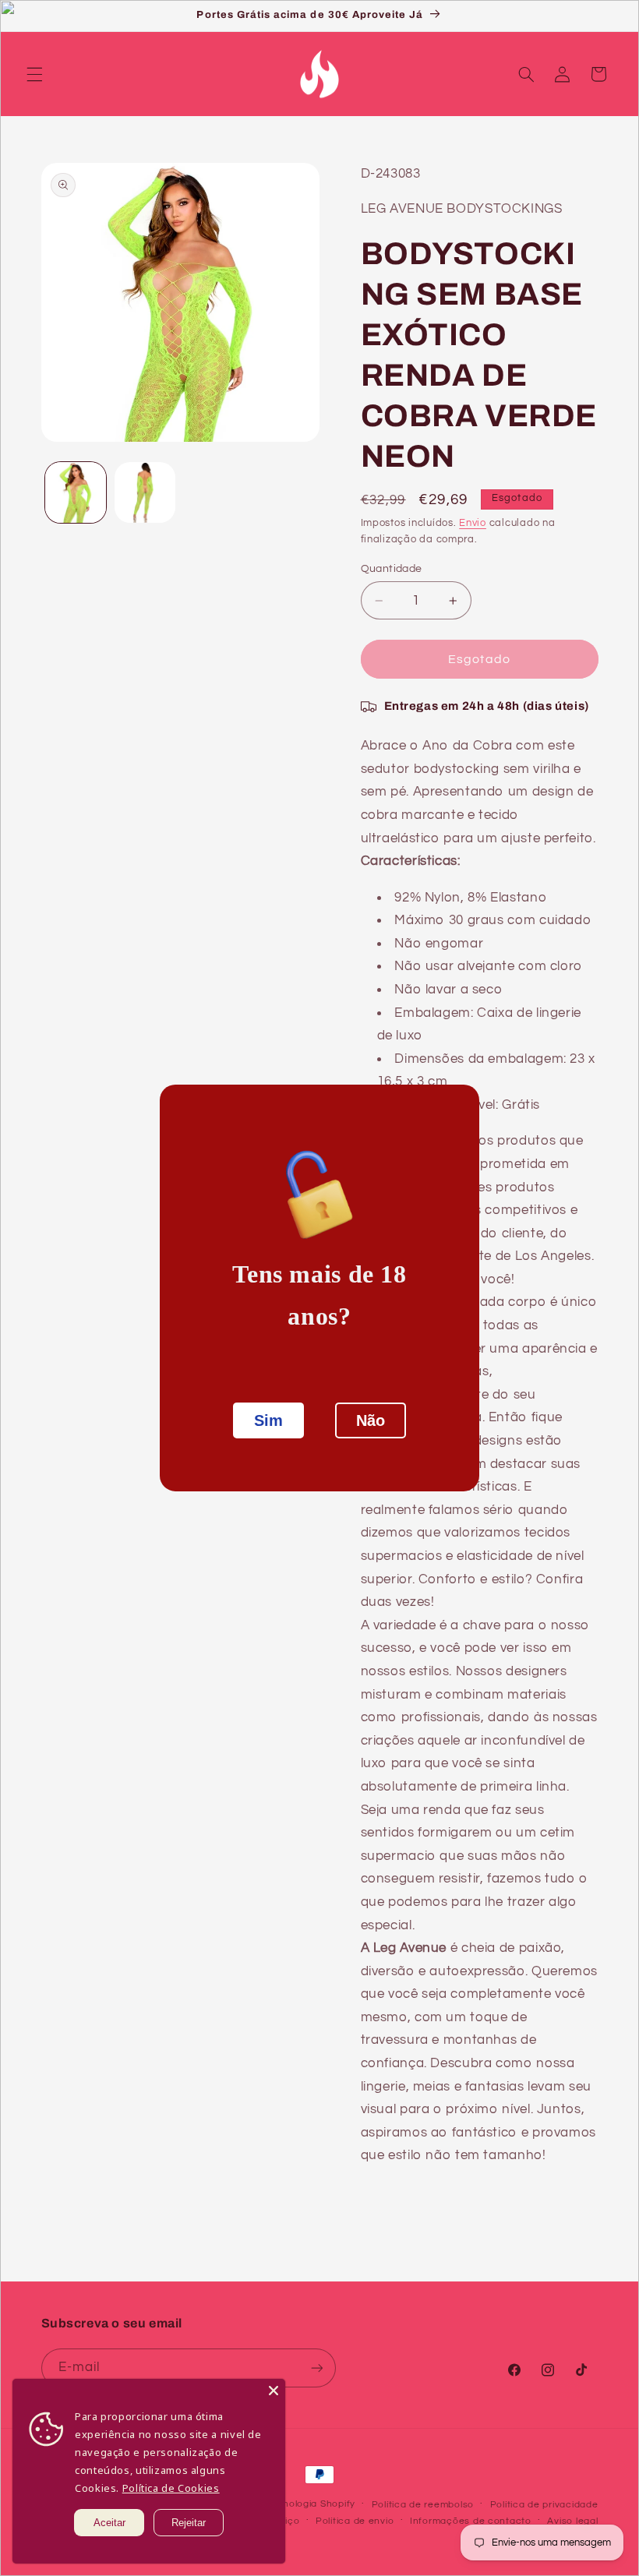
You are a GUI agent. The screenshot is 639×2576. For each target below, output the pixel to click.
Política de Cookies (171, 2488)
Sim (268, 1420)
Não (371, 1420)
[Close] (274, 2391)
